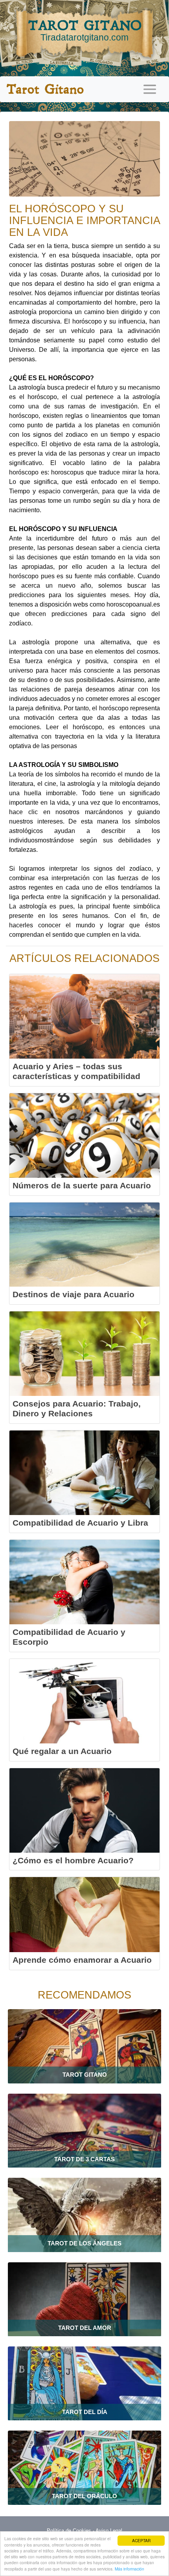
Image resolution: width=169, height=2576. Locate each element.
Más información (130, 2569)
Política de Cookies (69, 2531)
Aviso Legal (109, 2531)
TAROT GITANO (85, 30)
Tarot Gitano (45, 89)
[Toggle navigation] (150, 89)
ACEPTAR (141, 2540)
